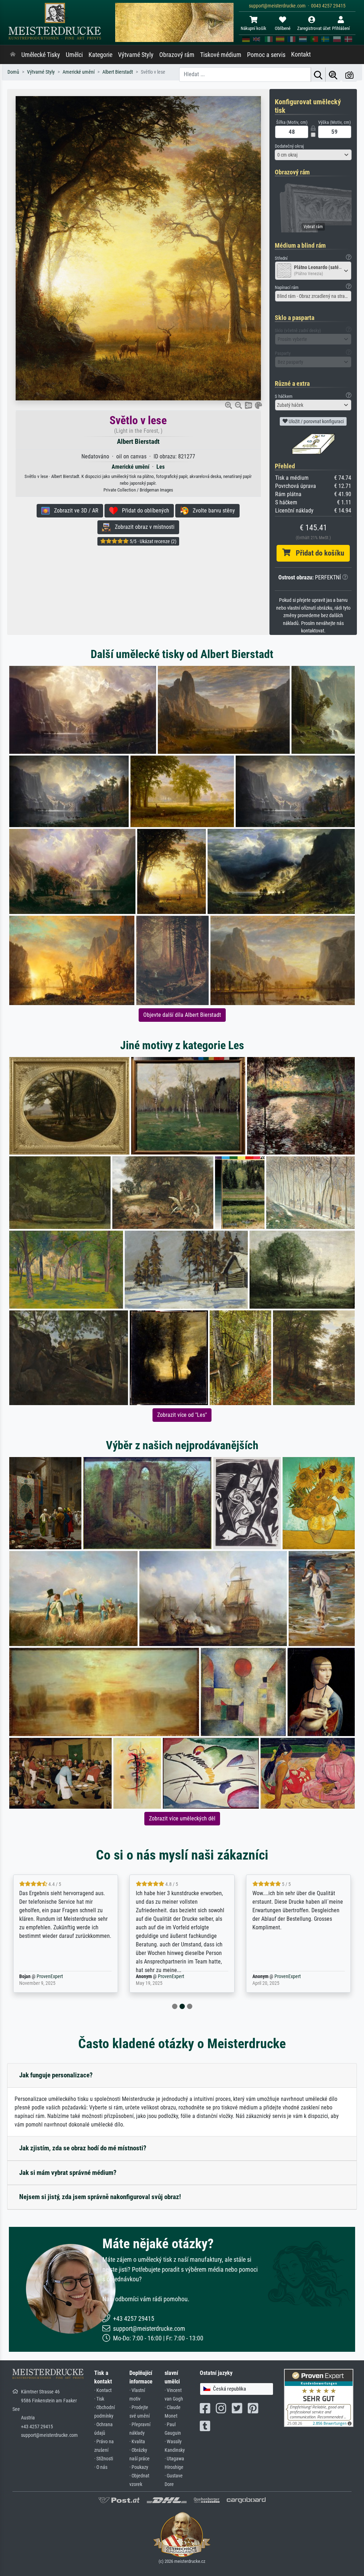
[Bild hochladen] (349, 75)
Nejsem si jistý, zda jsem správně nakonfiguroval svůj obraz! (100, 2197)
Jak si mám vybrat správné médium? (68, 2173)
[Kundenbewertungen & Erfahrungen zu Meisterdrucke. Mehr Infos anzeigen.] (319, 2397)
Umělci (74, 55)
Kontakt (301, 54)
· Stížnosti (104, 2459)
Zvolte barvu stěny (212, 511)
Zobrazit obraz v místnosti (143, 527)
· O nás (101, 2467)
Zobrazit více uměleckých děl (182, 1818)
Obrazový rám (177, 55)
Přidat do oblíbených (143, 511)
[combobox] (313, 155)
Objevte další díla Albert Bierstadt (182, 1015)
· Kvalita (137, 2442)
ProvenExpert (54, 1976)
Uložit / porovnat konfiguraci (316, 421)
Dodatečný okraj (289, 146)
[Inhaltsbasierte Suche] (333, 75)
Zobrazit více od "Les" (182, 1415)
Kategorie (100, 55)
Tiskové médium (221, 55)
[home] (13, 55)
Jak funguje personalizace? (56, 2075)
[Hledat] (318, 75)
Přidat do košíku (317, 553)
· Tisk (99, 2399)
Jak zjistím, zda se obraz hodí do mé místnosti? (83, 2148)
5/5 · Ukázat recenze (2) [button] (152, 541)
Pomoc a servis (266, 55)
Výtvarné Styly (136, 55)
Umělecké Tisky (41, 55)
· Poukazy (139, 2467)
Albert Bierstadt (138, 441)
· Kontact (103, 2390)
